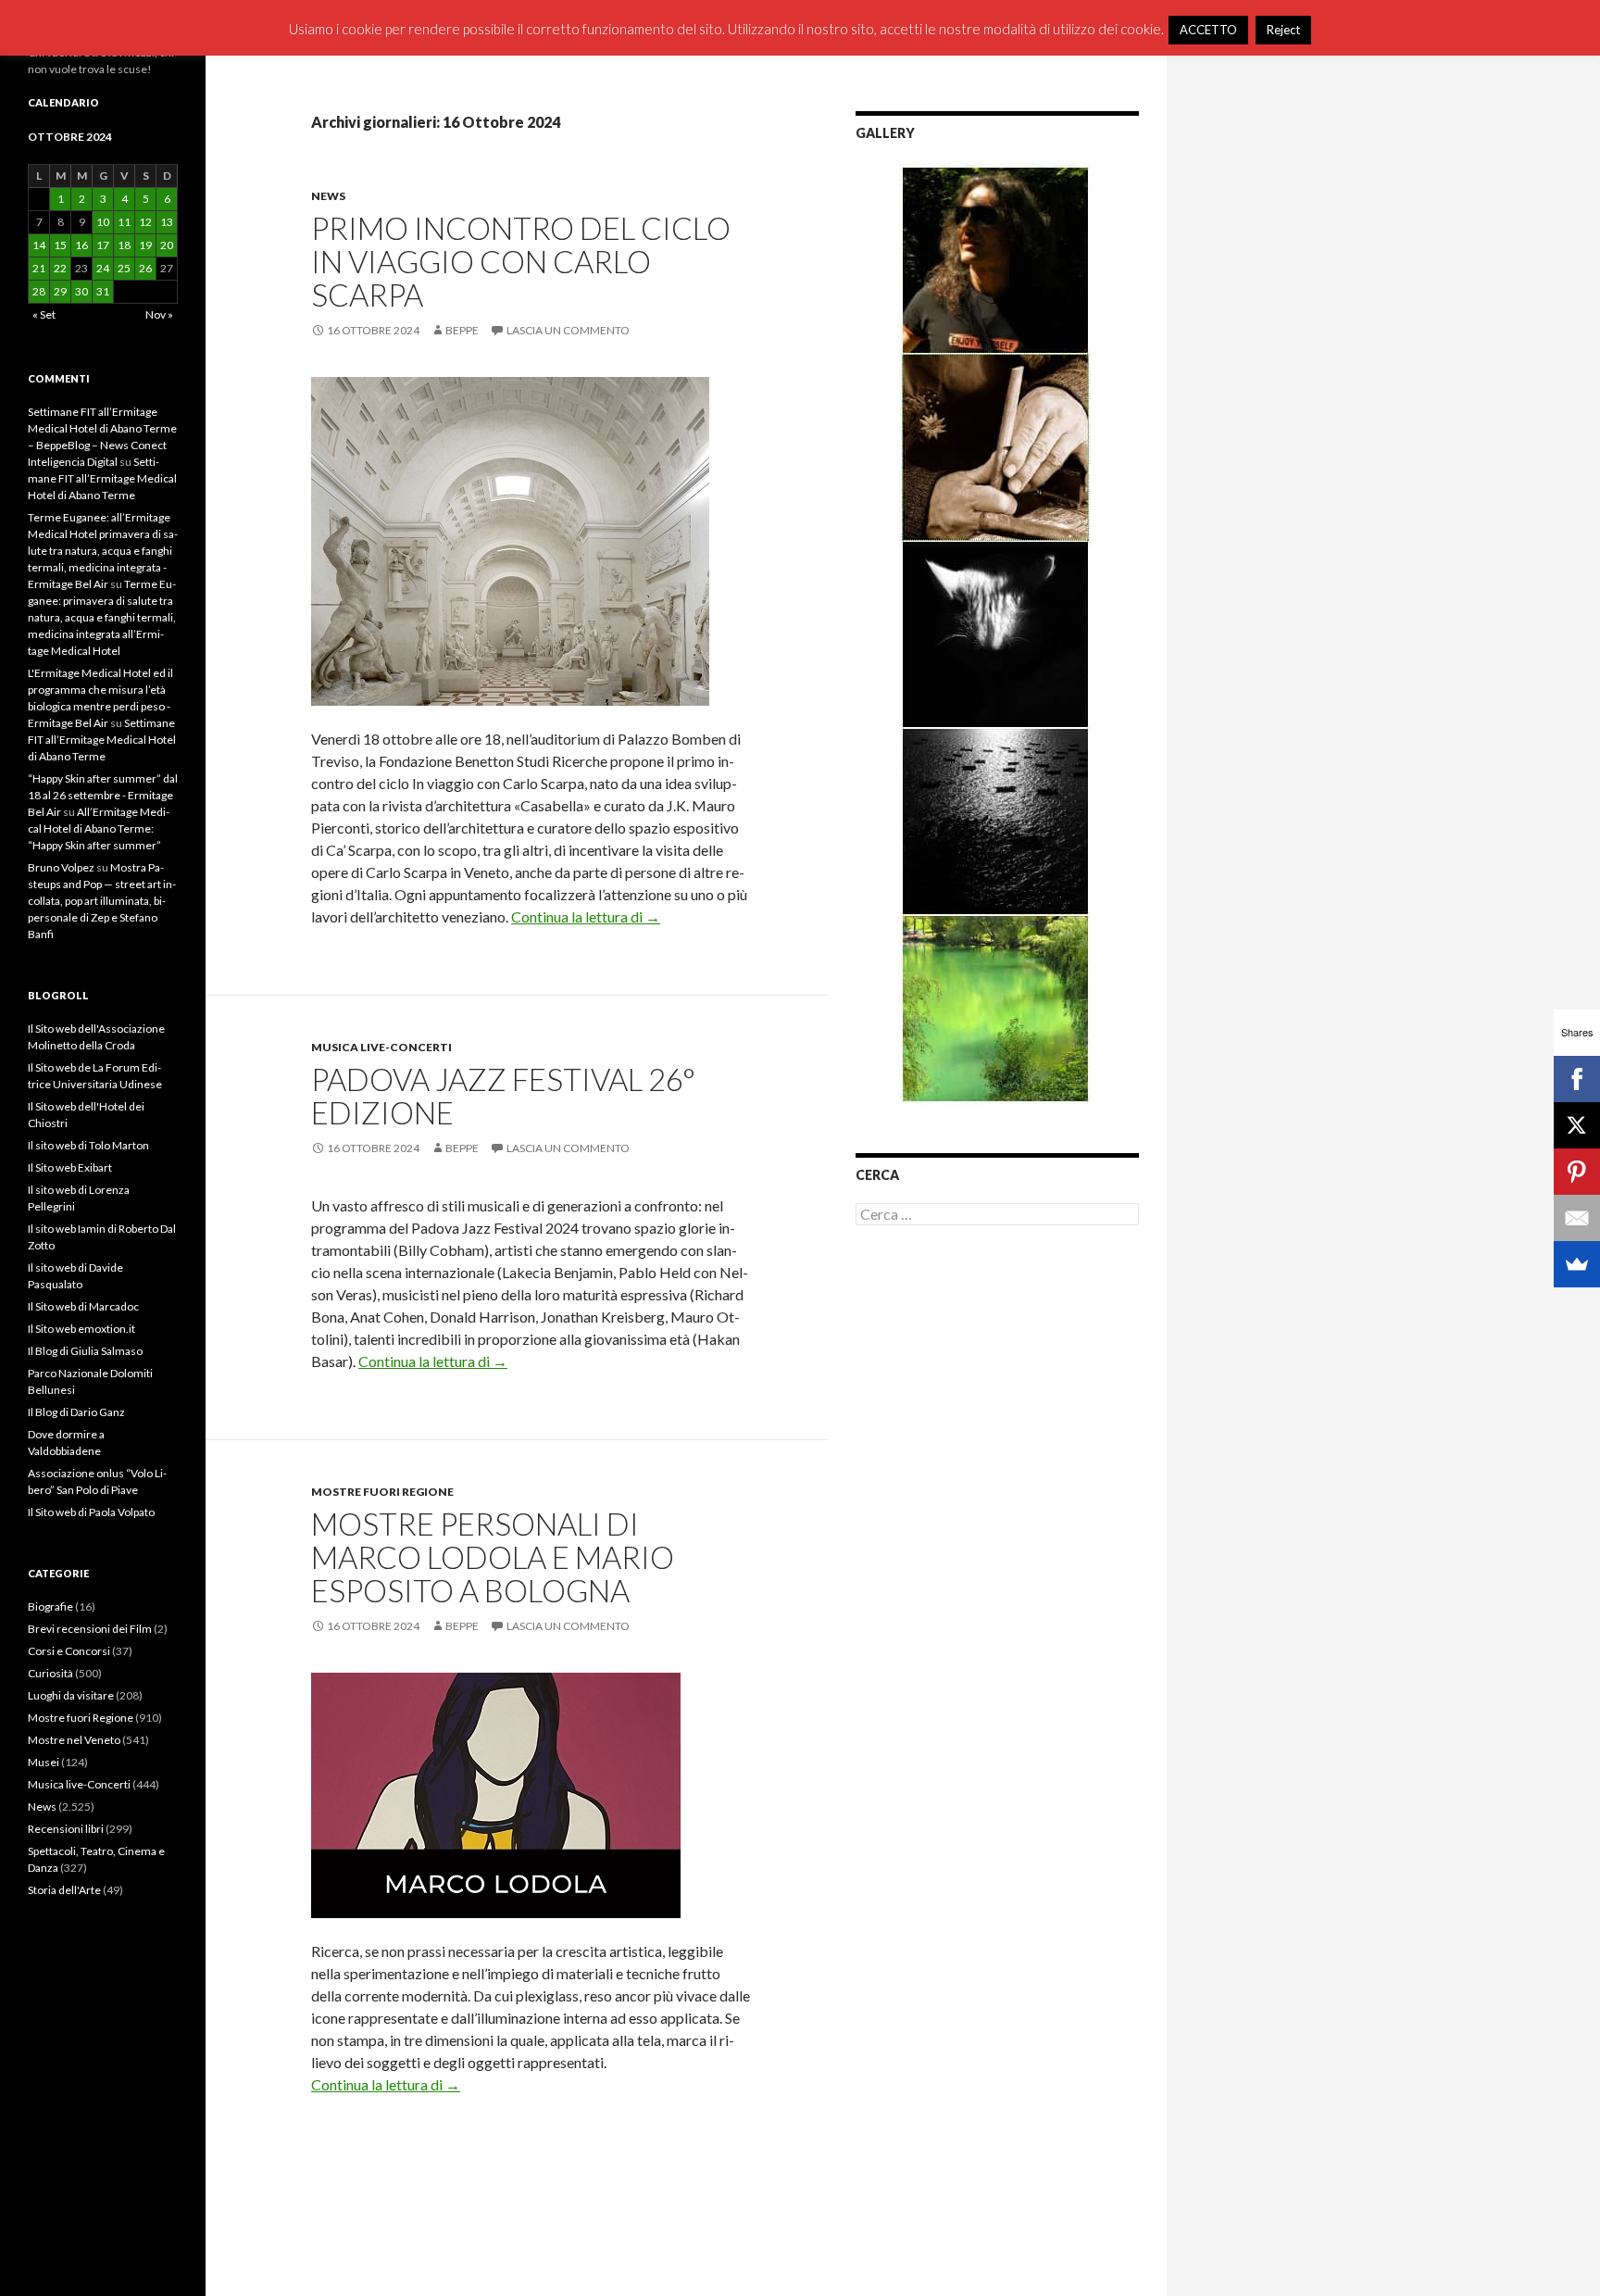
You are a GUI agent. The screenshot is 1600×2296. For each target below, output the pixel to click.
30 (81, 291)
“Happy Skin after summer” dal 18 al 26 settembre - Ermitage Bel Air (103, 795)
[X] (1577, 1125)
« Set (44, 314)
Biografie (50, 1606)
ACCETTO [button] (1208, 30)
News (328, 196)
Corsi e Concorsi (69, 1651)
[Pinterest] (1577, 1172)
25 (124, 268)
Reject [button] (1283, 30)
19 (145, 245)
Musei (44, 1762)
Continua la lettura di (586, 916)
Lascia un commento (568, 330)
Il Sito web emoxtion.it (81, 1329)
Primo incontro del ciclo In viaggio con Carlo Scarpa (521, 261)
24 (103, 268)
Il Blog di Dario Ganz (76, 1412)
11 (124, 222)
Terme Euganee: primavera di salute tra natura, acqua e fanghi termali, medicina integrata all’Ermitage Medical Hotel (102, 617)
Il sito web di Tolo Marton (88, 1145)
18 (124, 245)
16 (81, 245)
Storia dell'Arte (64, 1890)
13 (167, 222)
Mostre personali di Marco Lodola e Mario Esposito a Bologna (493, 1557)
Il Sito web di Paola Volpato (91, 1512)
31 (103, 291)
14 (39, 245)
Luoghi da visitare (71, 1695)
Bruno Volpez (61, 867)
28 (39, 291)
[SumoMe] (1577, 1264)
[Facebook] (1577, 1079)
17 (103, 245)
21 (39, 268)
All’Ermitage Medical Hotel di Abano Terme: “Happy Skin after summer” (99, 828)
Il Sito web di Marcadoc (83, 1306)
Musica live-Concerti (381, 1047)
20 (167, 245)
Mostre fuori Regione (382, 1492)
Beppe (462, 330)
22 (60, 268)
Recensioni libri (66, 1829)
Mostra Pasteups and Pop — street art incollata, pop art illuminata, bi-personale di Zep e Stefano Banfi (102, 901)
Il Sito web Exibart (70, 1167)
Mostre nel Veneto (74, 1740)
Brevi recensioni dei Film (90, 1629)
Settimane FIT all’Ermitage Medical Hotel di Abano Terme (102, 478)
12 (145, 222)
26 (145, 268)
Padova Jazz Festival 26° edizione (503, 1096)
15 (60, 245)
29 (60, 291)
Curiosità (50, 1673)
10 (103, 222)
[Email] (1577, 1218)
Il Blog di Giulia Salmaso (85, 1351)
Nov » (159, 314)
